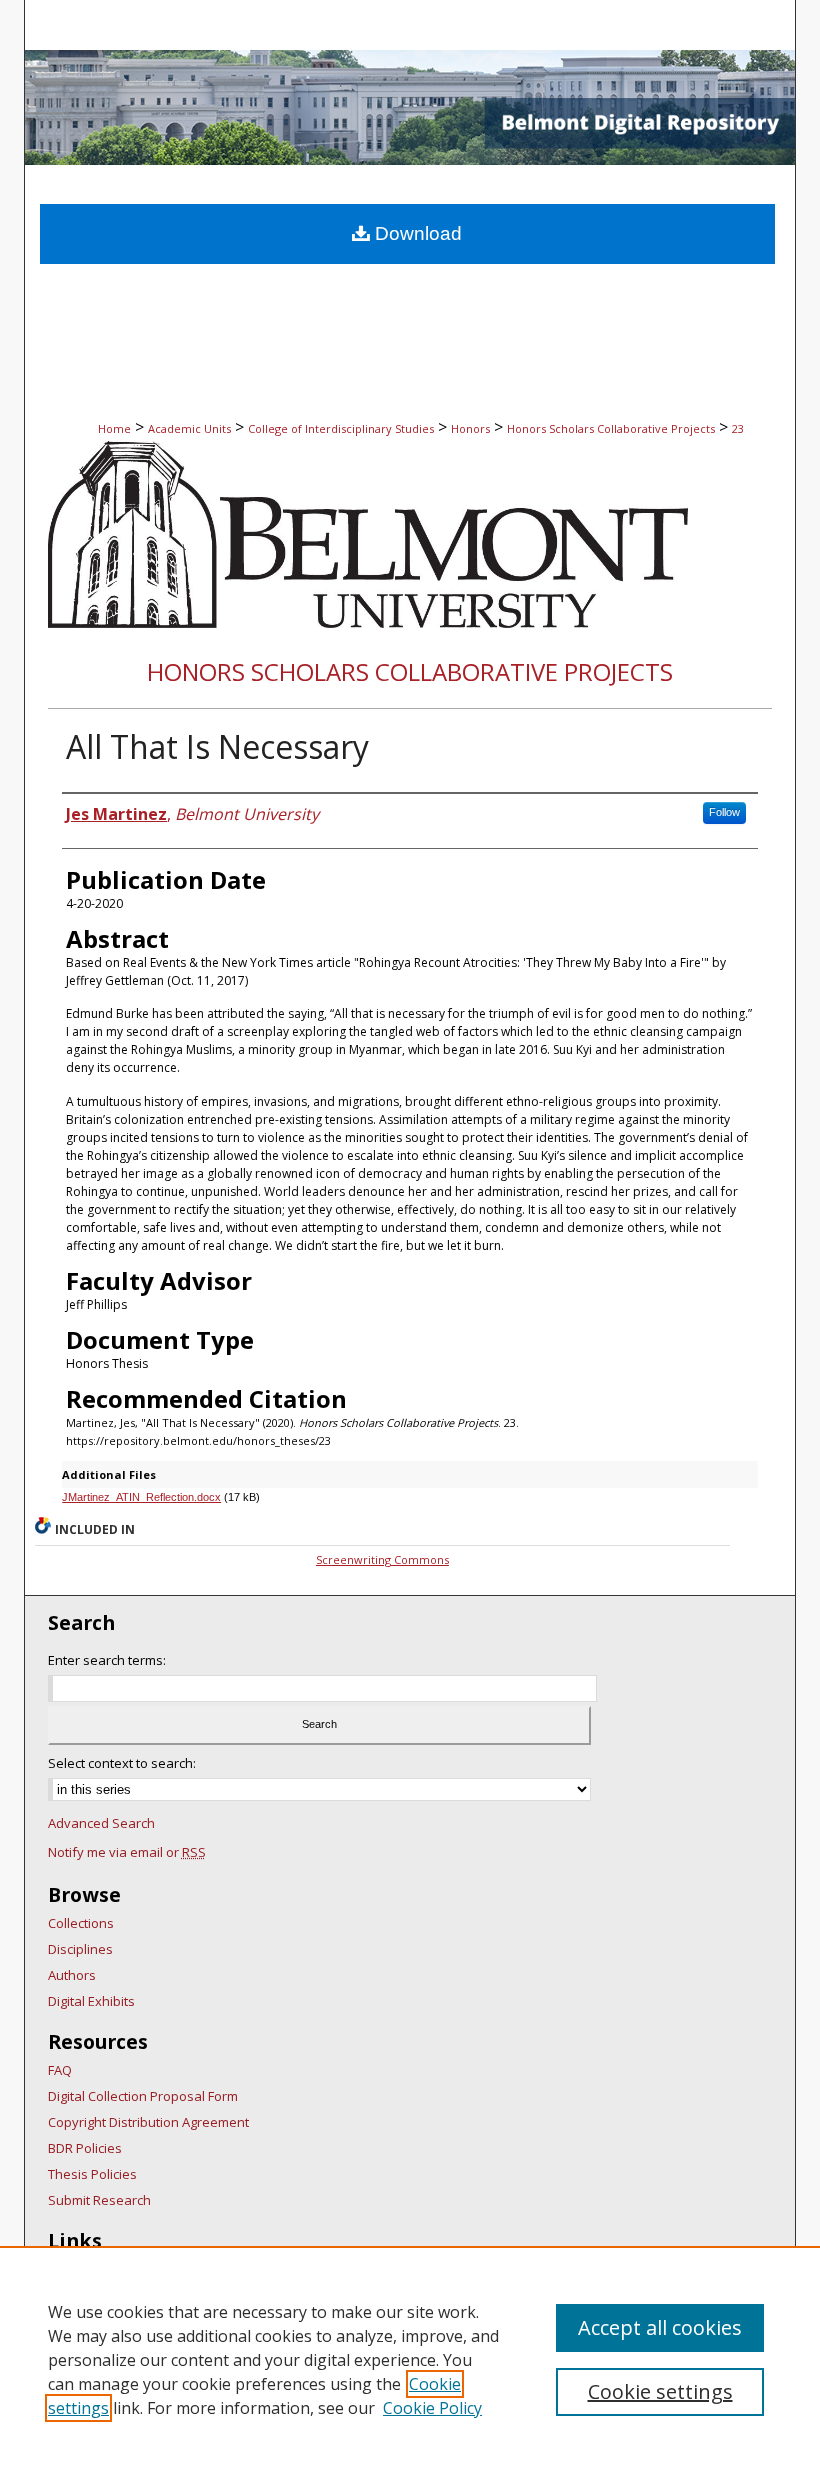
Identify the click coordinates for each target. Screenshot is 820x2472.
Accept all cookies (660, 2327)
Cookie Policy (432, 2408)
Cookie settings (660, 2391)
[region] (410, 2359)
